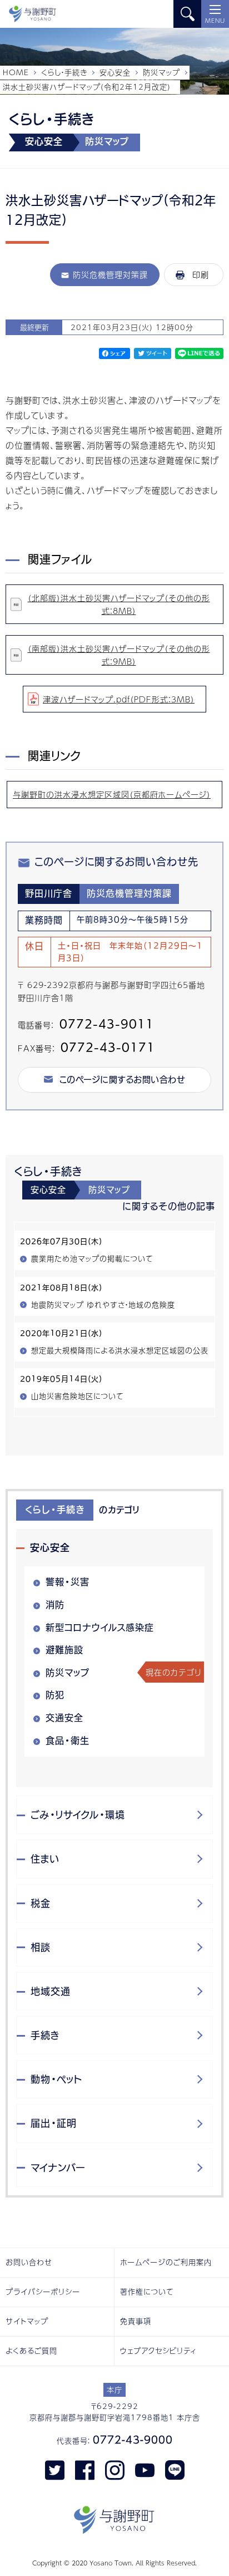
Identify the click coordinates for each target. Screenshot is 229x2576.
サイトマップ (27, 2321)
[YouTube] (145, 2470)
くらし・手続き (64, 72)
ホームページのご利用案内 (166, 2262)
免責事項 (136, 2321)
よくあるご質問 (31, 2351)
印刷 (201, 274)
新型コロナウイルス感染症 (100, 1628)
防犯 (55, 1695)
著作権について (147, 2292)
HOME (16, 72)
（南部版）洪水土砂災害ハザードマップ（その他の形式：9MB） (119, 655)
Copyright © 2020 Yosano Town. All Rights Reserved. (114, 2563)
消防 (55, 1605)
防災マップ (161, 72)
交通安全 (64, 1718)
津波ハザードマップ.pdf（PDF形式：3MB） (119, 699)
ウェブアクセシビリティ (158, 2351)
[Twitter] (55, 2470)
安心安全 (115, 72)
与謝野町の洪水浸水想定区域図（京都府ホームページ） (112, 794)
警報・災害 (68, 1582)
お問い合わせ (29, 2262)
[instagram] (115, 2470)
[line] (175, 2470)
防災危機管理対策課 (110, 274)
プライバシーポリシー (43, 2292)
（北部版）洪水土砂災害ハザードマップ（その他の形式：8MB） (119, 604)
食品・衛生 (68, 1741)
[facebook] (85, 2470)
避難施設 (64, 1650)
